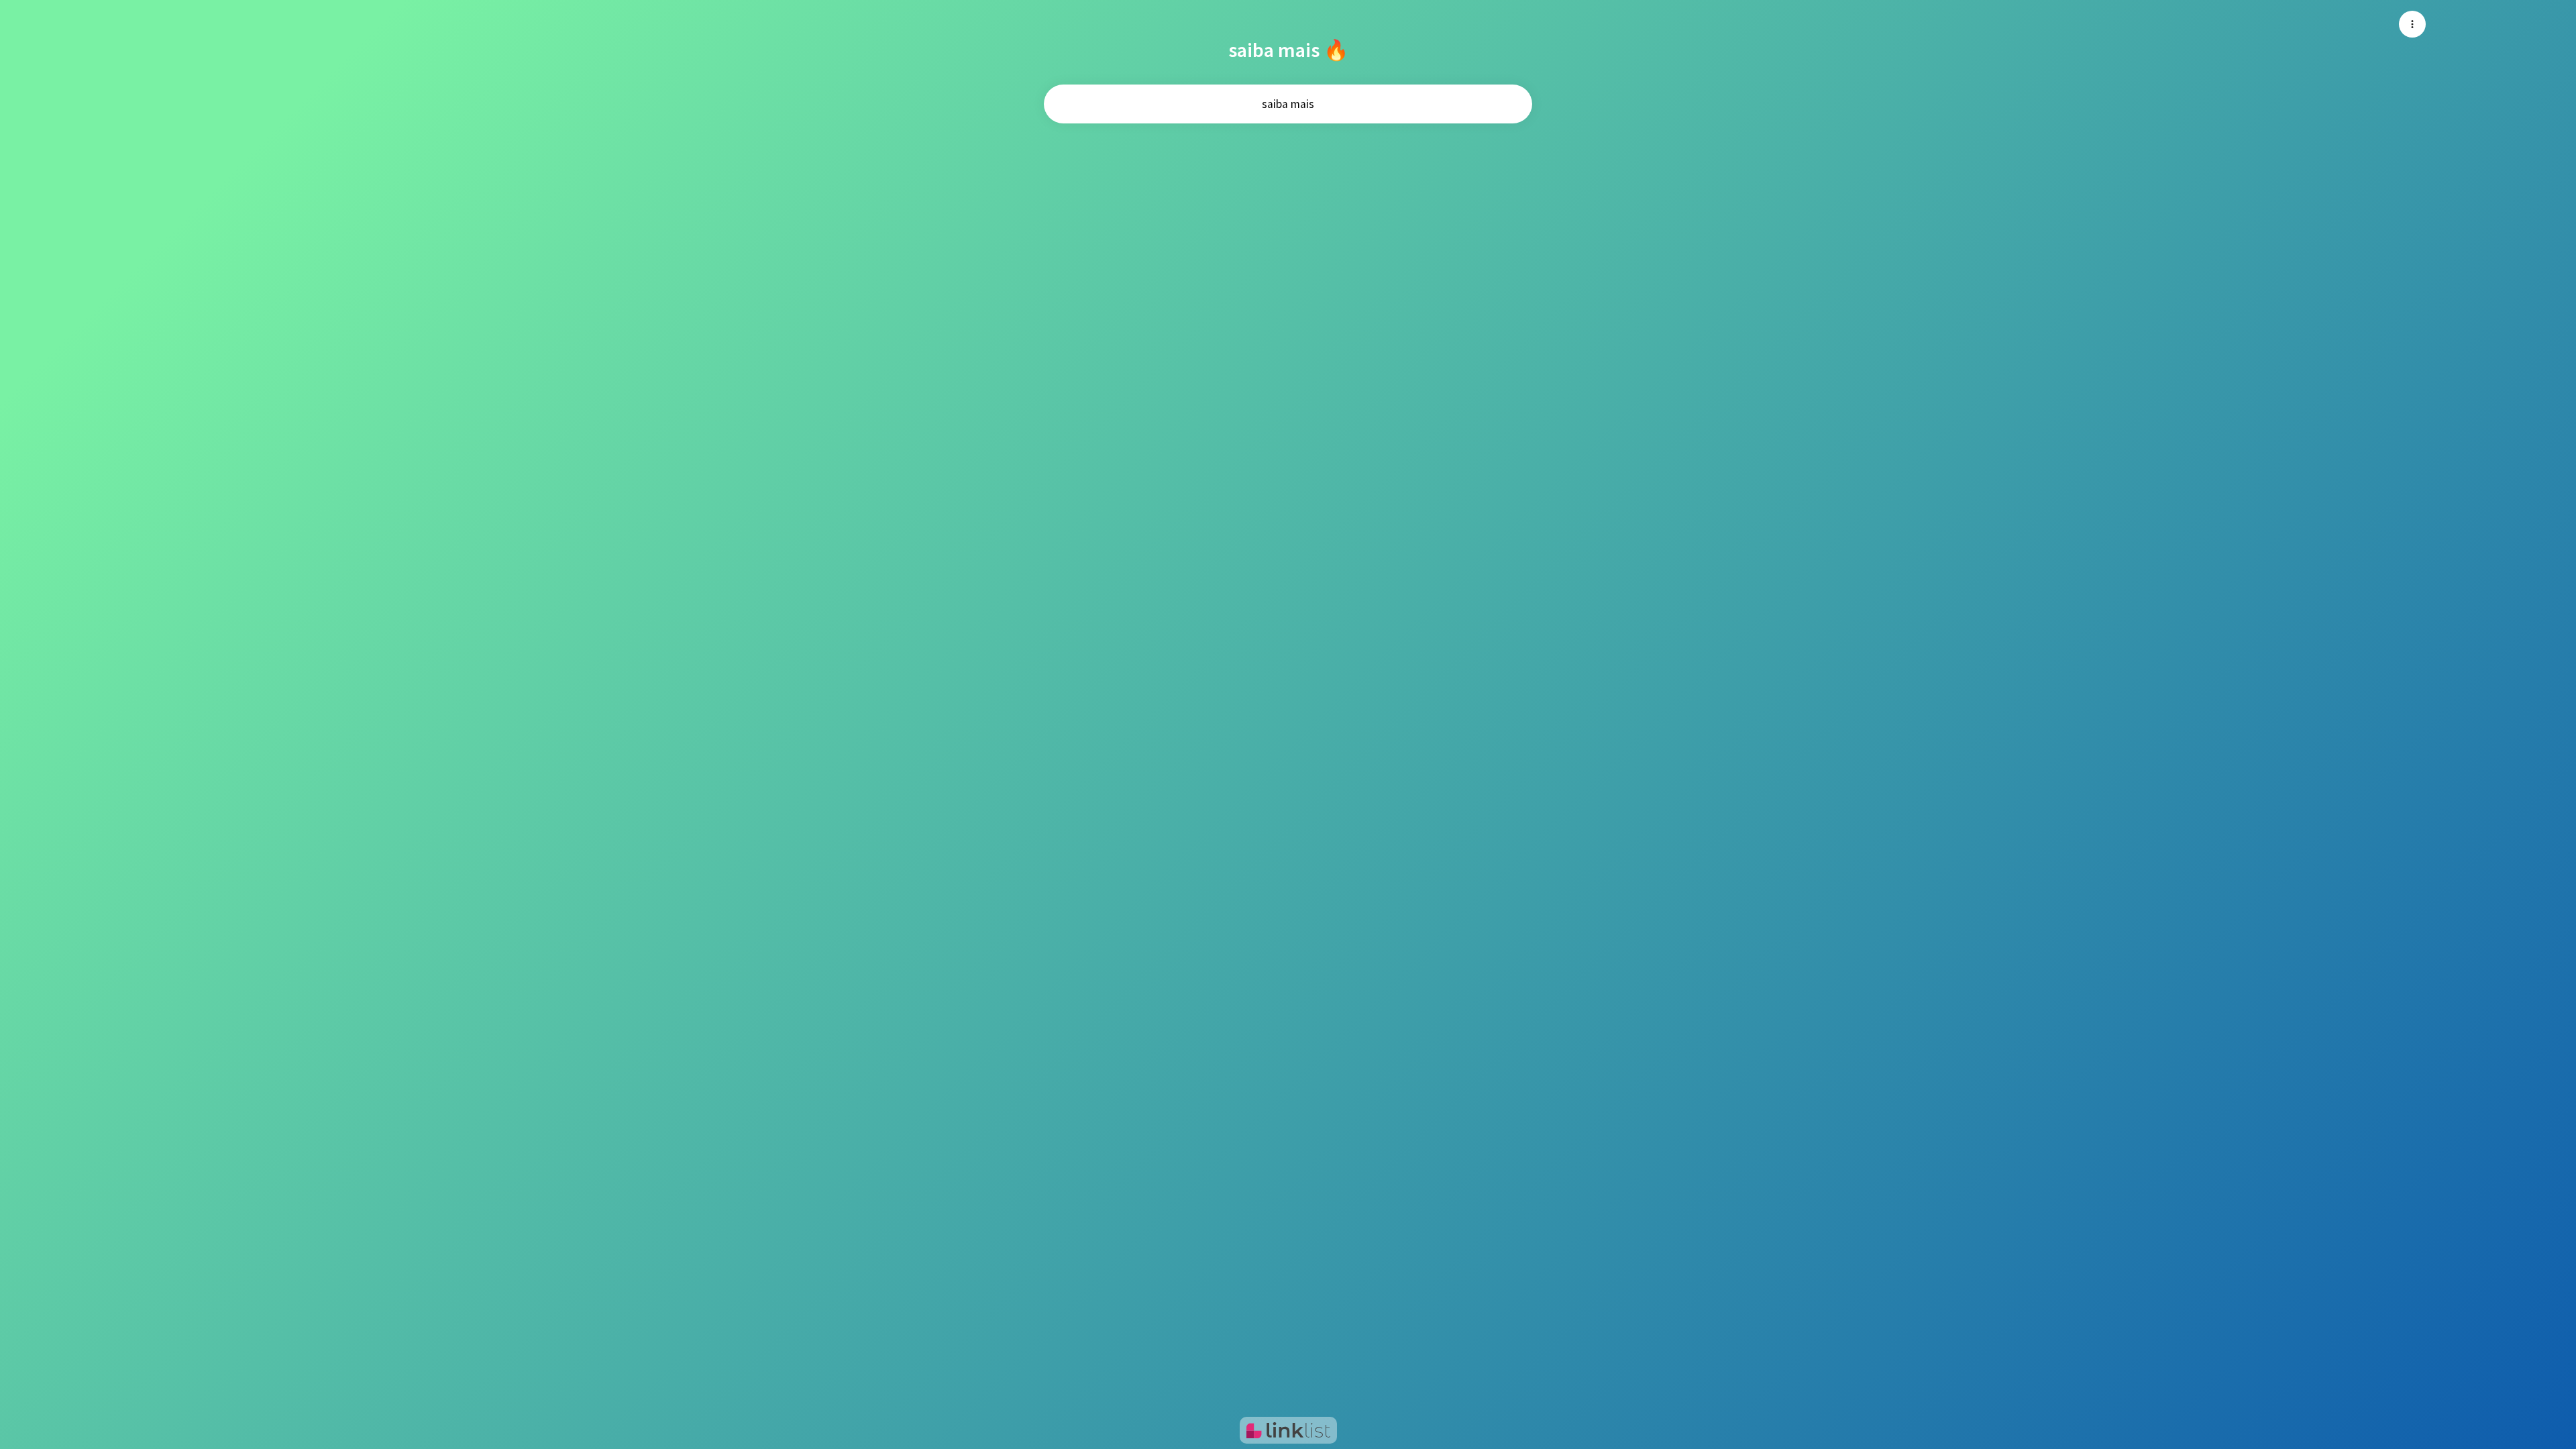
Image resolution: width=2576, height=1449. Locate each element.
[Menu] (2412, 24)
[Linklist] (1288, 1430)
